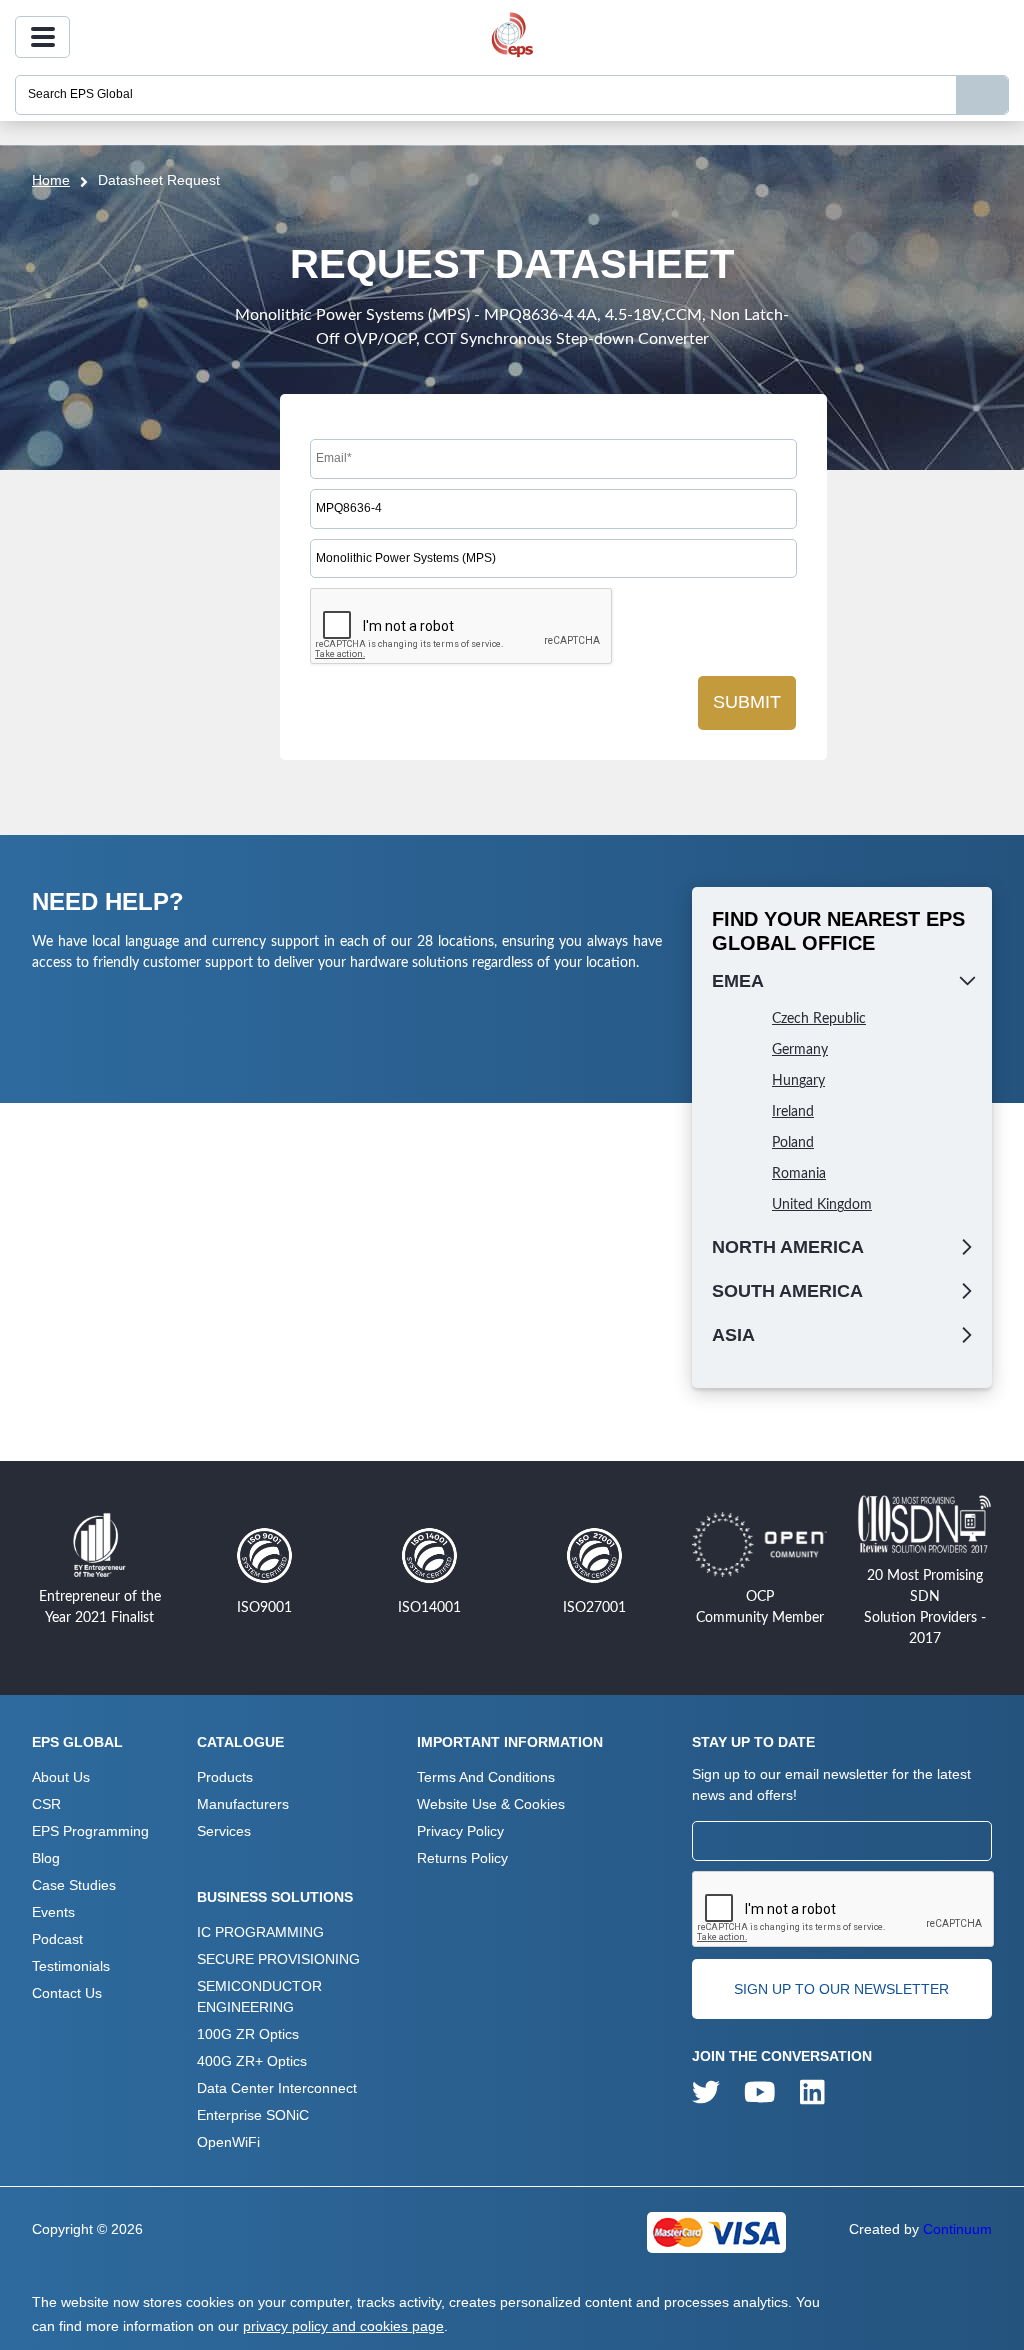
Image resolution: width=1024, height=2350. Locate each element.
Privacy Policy (460, 1831)
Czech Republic (819, 1019)
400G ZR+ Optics (252, 2061)
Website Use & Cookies (491, 1804)
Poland (793, 1143)
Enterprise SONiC (253, 2115)
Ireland (793, 1112)
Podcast (57, 1939)
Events (53, 1912)
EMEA (738, 981)
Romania (799, 1174)
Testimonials (71, 1966)
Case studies (74, 1885)
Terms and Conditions (486, 1777)
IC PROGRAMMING (260, 1932)
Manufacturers (243, 1804)
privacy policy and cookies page (343, 2326)
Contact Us (67, 1993)
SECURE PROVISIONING (278, 1959)
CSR (46, 1804)
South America (787, 1291)
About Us (61, 1777)
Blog (46, 1858)
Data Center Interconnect (277, 2088)
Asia (733, 1335)
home (51, 180)
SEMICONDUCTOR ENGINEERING (259, 1996)
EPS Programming (90, 1831)
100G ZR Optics (248, 2034)
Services (224, 1831)
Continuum (957, 2229)
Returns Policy (462, 1858)
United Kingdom (822, 1205)
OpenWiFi (228, 2142)
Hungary (798, 1081)
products (225, 1777)
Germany (800, 1050)
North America (788, 1247)
